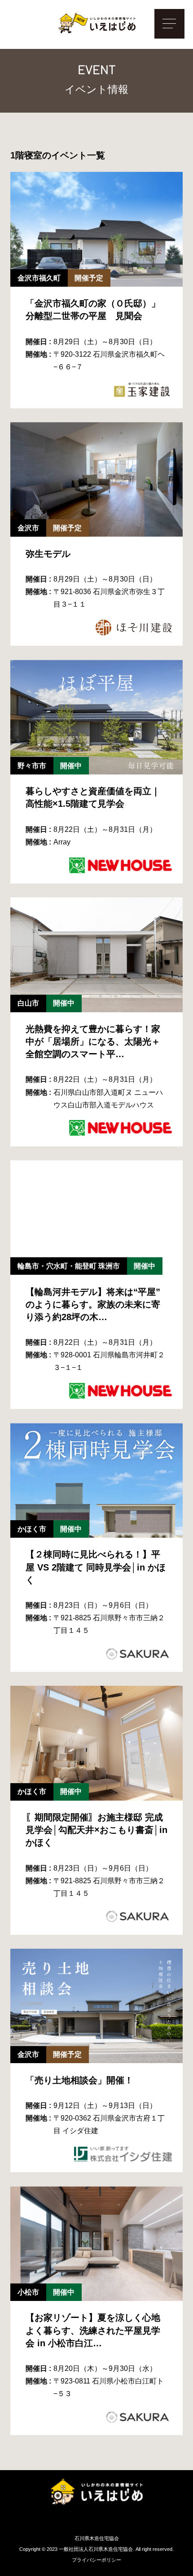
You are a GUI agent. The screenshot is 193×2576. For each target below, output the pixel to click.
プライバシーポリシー (96, 2560)
